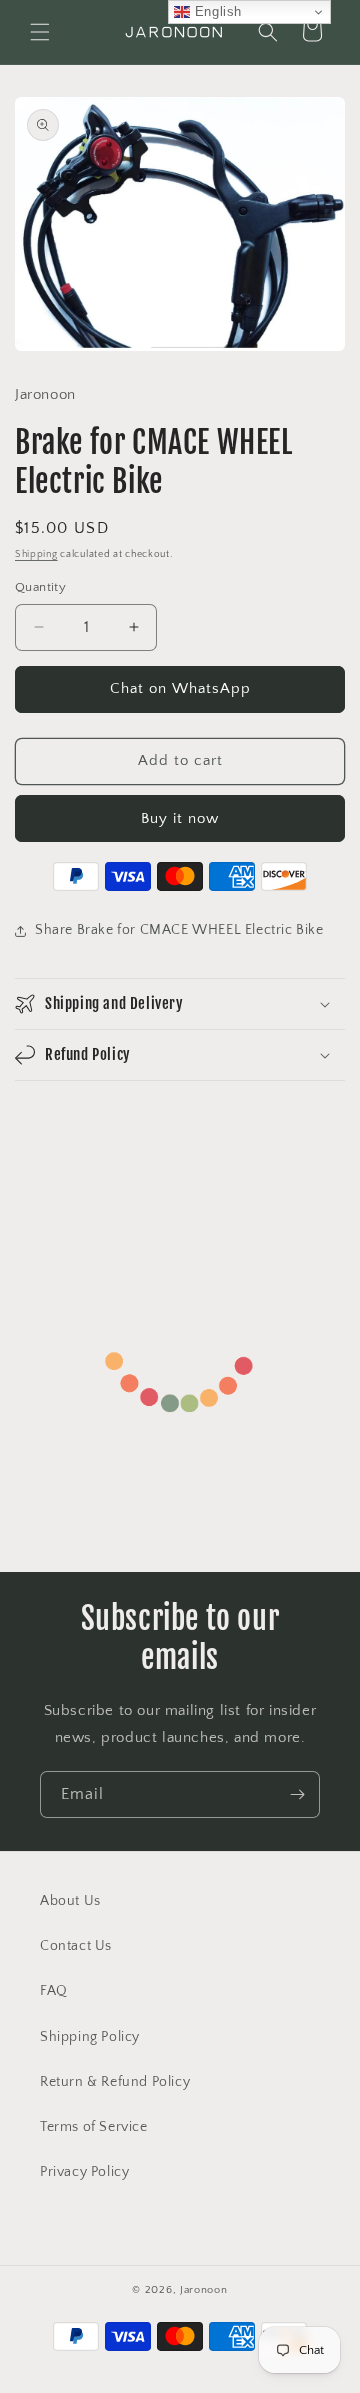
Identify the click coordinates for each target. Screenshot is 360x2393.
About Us (70, 1901)
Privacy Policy (84, 2172)
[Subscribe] (297, 1794)
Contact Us (76, 1946)
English (216, 11)
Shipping (36, 554)
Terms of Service (94, 2127)
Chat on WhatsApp (180, 688)
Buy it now (180, 818)
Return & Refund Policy (115, 2082)
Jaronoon (204, 2290)
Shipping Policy (90, 2037)
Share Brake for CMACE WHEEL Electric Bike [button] (179, 930)
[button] (40, 32)
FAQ (54, 1991)
